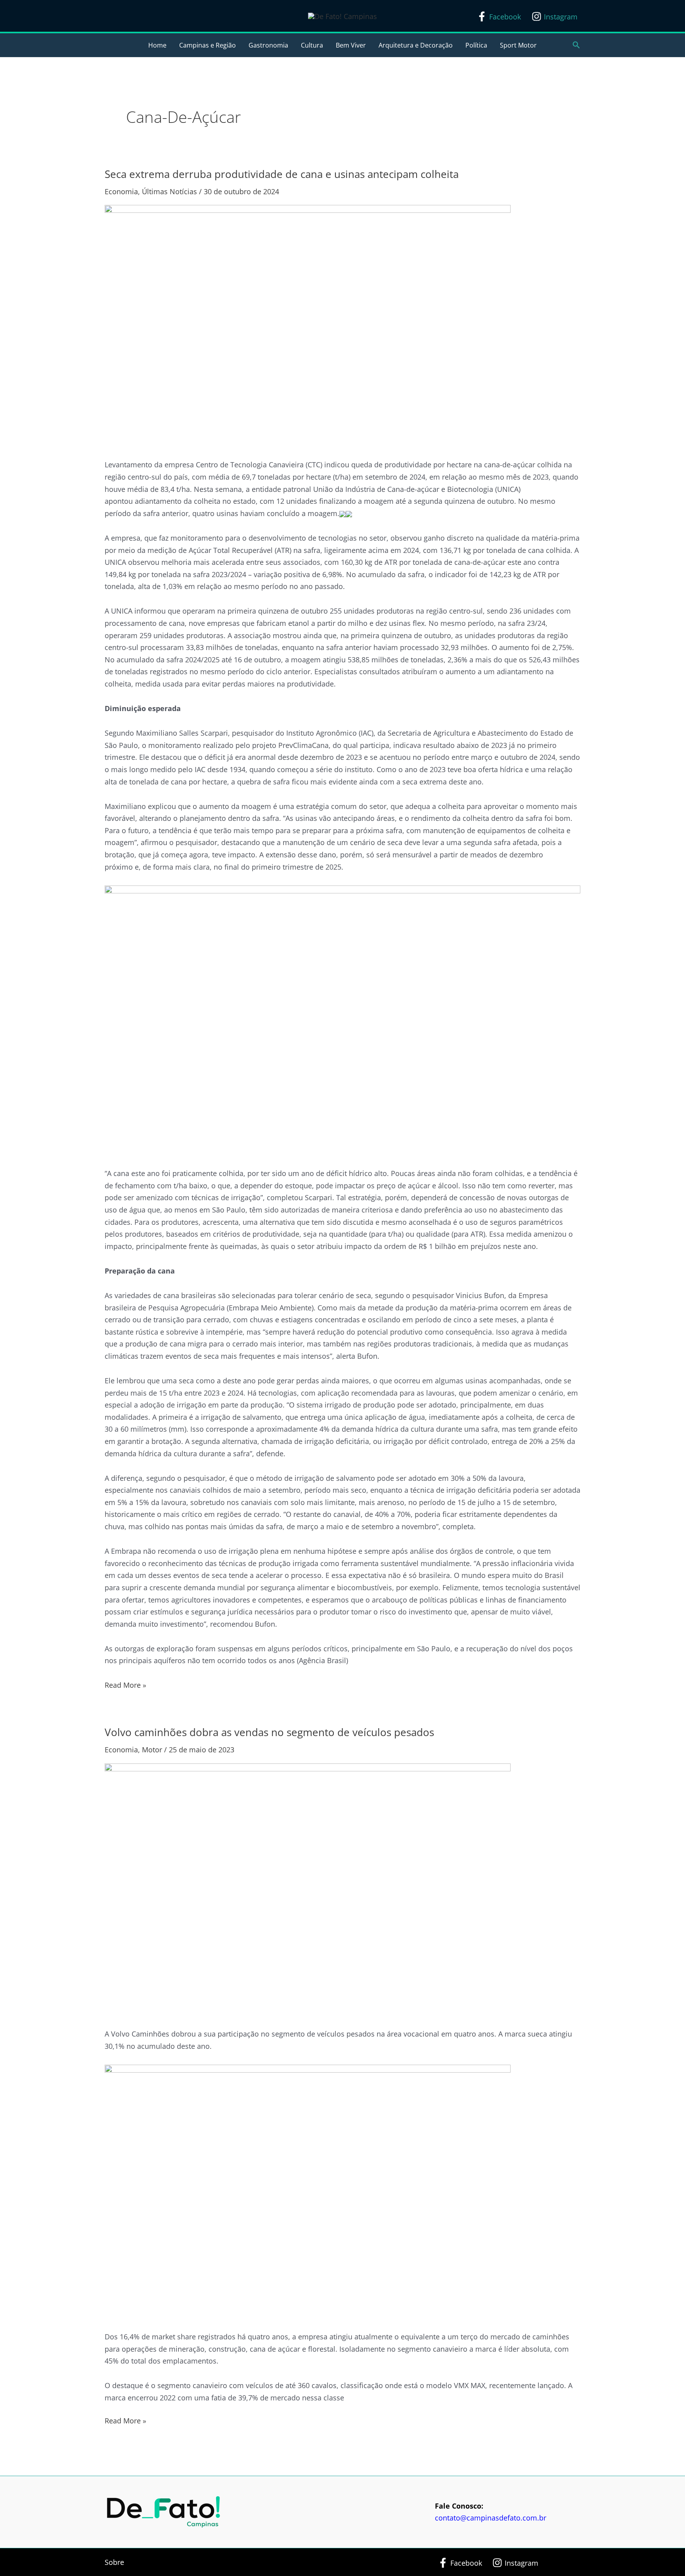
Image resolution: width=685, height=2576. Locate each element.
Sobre (114, 2562)
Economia (121, 191)
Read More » (125, 1684)
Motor (152, 1750)
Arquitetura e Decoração (416, 45)
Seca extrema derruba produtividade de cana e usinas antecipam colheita (282, 174)
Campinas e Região (208, 45)
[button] (576, 45)
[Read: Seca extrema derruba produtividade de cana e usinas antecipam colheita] (308, 326)
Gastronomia (268, 45)
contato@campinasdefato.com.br (491, 2518)
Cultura (312, 45)
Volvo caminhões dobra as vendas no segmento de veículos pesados (269, 1732)
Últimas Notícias (169, 191)
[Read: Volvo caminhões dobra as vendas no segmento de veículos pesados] (308, 1889)
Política (476, 45)
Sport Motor (518, 45)
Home (157, 45)
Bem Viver (351, 45)
